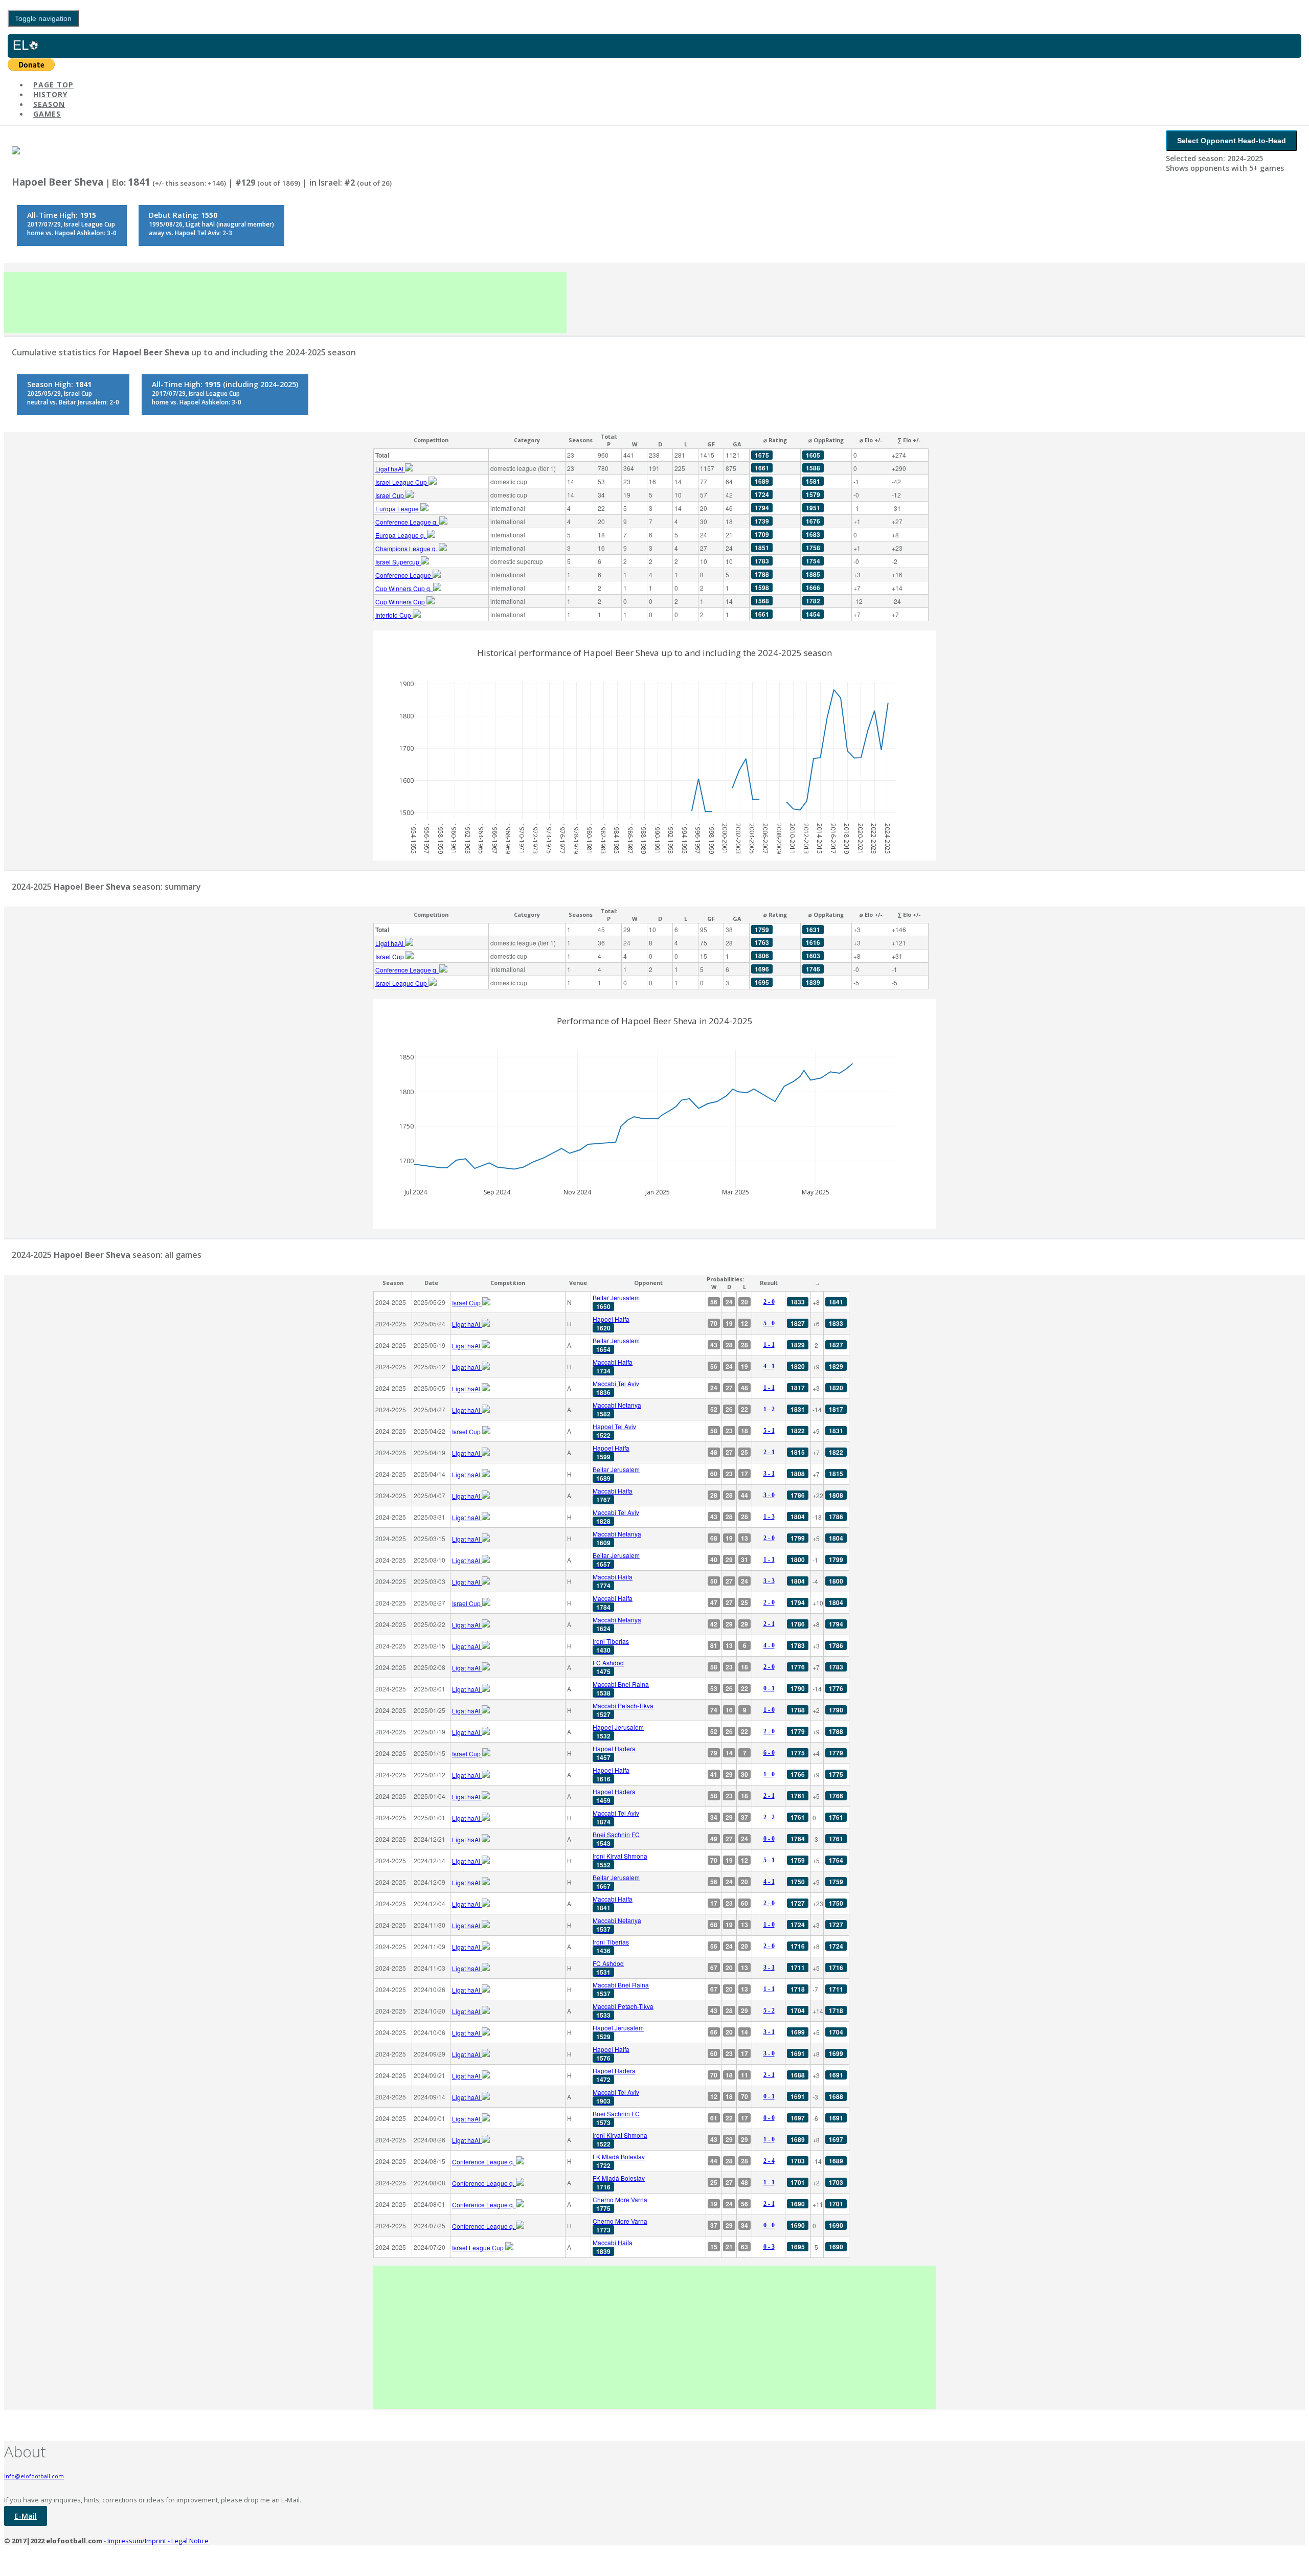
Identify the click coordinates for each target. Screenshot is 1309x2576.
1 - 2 (769, 1409)
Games (47, 114)
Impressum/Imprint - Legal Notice (158, 2541)
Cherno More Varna (620, 2204)
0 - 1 (769, 1688)
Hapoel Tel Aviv (614, 1431)
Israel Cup (390, 495)
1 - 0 (769, 1710)
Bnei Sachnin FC (616, 1839)
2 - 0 (769, 1302)
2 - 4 (769, 2161)
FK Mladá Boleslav (619, 2161)
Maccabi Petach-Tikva (623, 1710)
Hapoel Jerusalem (618, 1732)
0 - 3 (769, 2247)
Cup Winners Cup (401, 602)
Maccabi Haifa (613, 1366)
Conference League (404, 575)
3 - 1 (769, 1474)
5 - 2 (769, 2010)
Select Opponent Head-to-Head (1232, 141)
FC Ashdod (608, 1667)
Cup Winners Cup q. (404, 588)
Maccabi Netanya (617, 1409)
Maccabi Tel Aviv (616, 1388)
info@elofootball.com (34, 2476)
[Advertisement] (285, 303)
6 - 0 (769, 1753)
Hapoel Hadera (614, 1753)
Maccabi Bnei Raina (621, 1689)
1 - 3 (769, 1517)
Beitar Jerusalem (616, 1302)
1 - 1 (769, 1345)
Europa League (398, 509)
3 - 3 (769, 1581)
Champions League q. (407, 548)
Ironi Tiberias (611, 1646)
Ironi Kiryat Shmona (620, 1860)
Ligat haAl (390, 469)
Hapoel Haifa (611, 1324)
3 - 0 (769, 1495)
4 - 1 (769, 1366)
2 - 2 (769, 1817)
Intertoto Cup (394, 615)
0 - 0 (769, 1839)
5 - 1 (769, 1431)
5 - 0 (769, 1323)
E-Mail (26, 2516)
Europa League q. (401, 535)
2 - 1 (769, 1452)
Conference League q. (407, 522)
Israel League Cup (402, 482)
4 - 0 (769, 1645)
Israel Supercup (398, 562)
